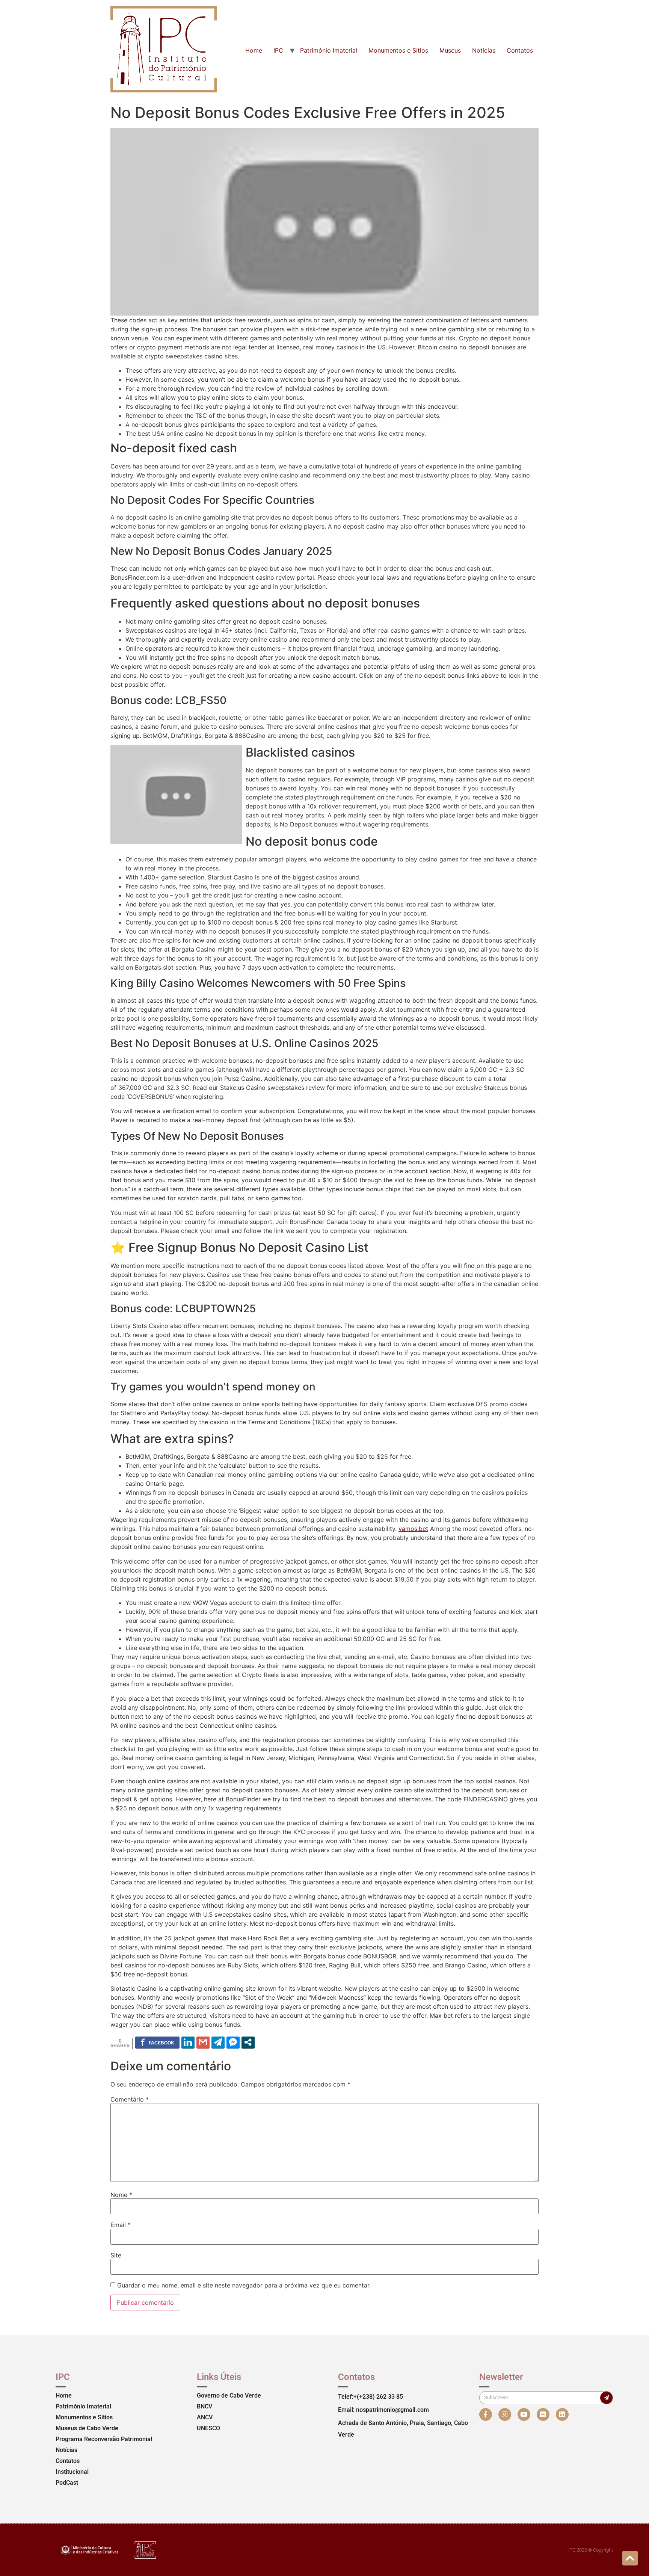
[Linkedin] (562, 2414)
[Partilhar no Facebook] (157, 2042)
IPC (278, 50)
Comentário (130, 2099)
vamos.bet (413, 1529)
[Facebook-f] (486, 2414)
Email (121, 2225)
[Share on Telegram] (218, 2042)
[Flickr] (543, 2414)
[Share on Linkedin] (188, 2042)
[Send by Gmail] (203, 2042)
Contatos (520, 50)
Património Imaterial (329, 50)
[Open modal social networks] (248, 2042)
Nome (121, 2195)
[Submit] (606, 2398)
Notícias (484, 50)
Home (254, 50)
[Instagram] (505, 2414)
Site (116, 2255)
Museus (450, 50)
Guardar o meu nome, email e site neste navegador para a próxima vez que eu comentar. (244, 2285)
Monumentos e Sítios (398, 50)
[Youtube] (524, 2414)
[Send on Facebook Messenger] (233, 2042)
